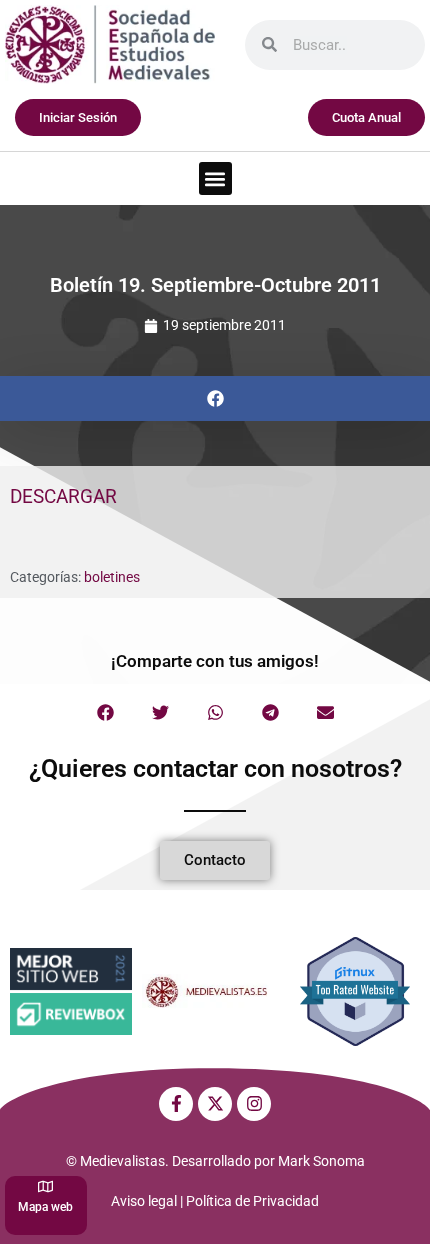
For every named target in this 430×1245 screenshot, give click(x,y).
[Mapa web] (45, 1186)
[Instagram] (254, 1104)
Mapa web (45, 1207)
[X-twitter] (215, 1104)
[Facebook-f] (176, 1104)
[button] (215, 178)
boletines (112, 577)
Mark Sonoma (321, 1161)
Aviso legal (144, 1201)
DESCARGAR (63, 496)
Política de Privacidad (252, 1201)
